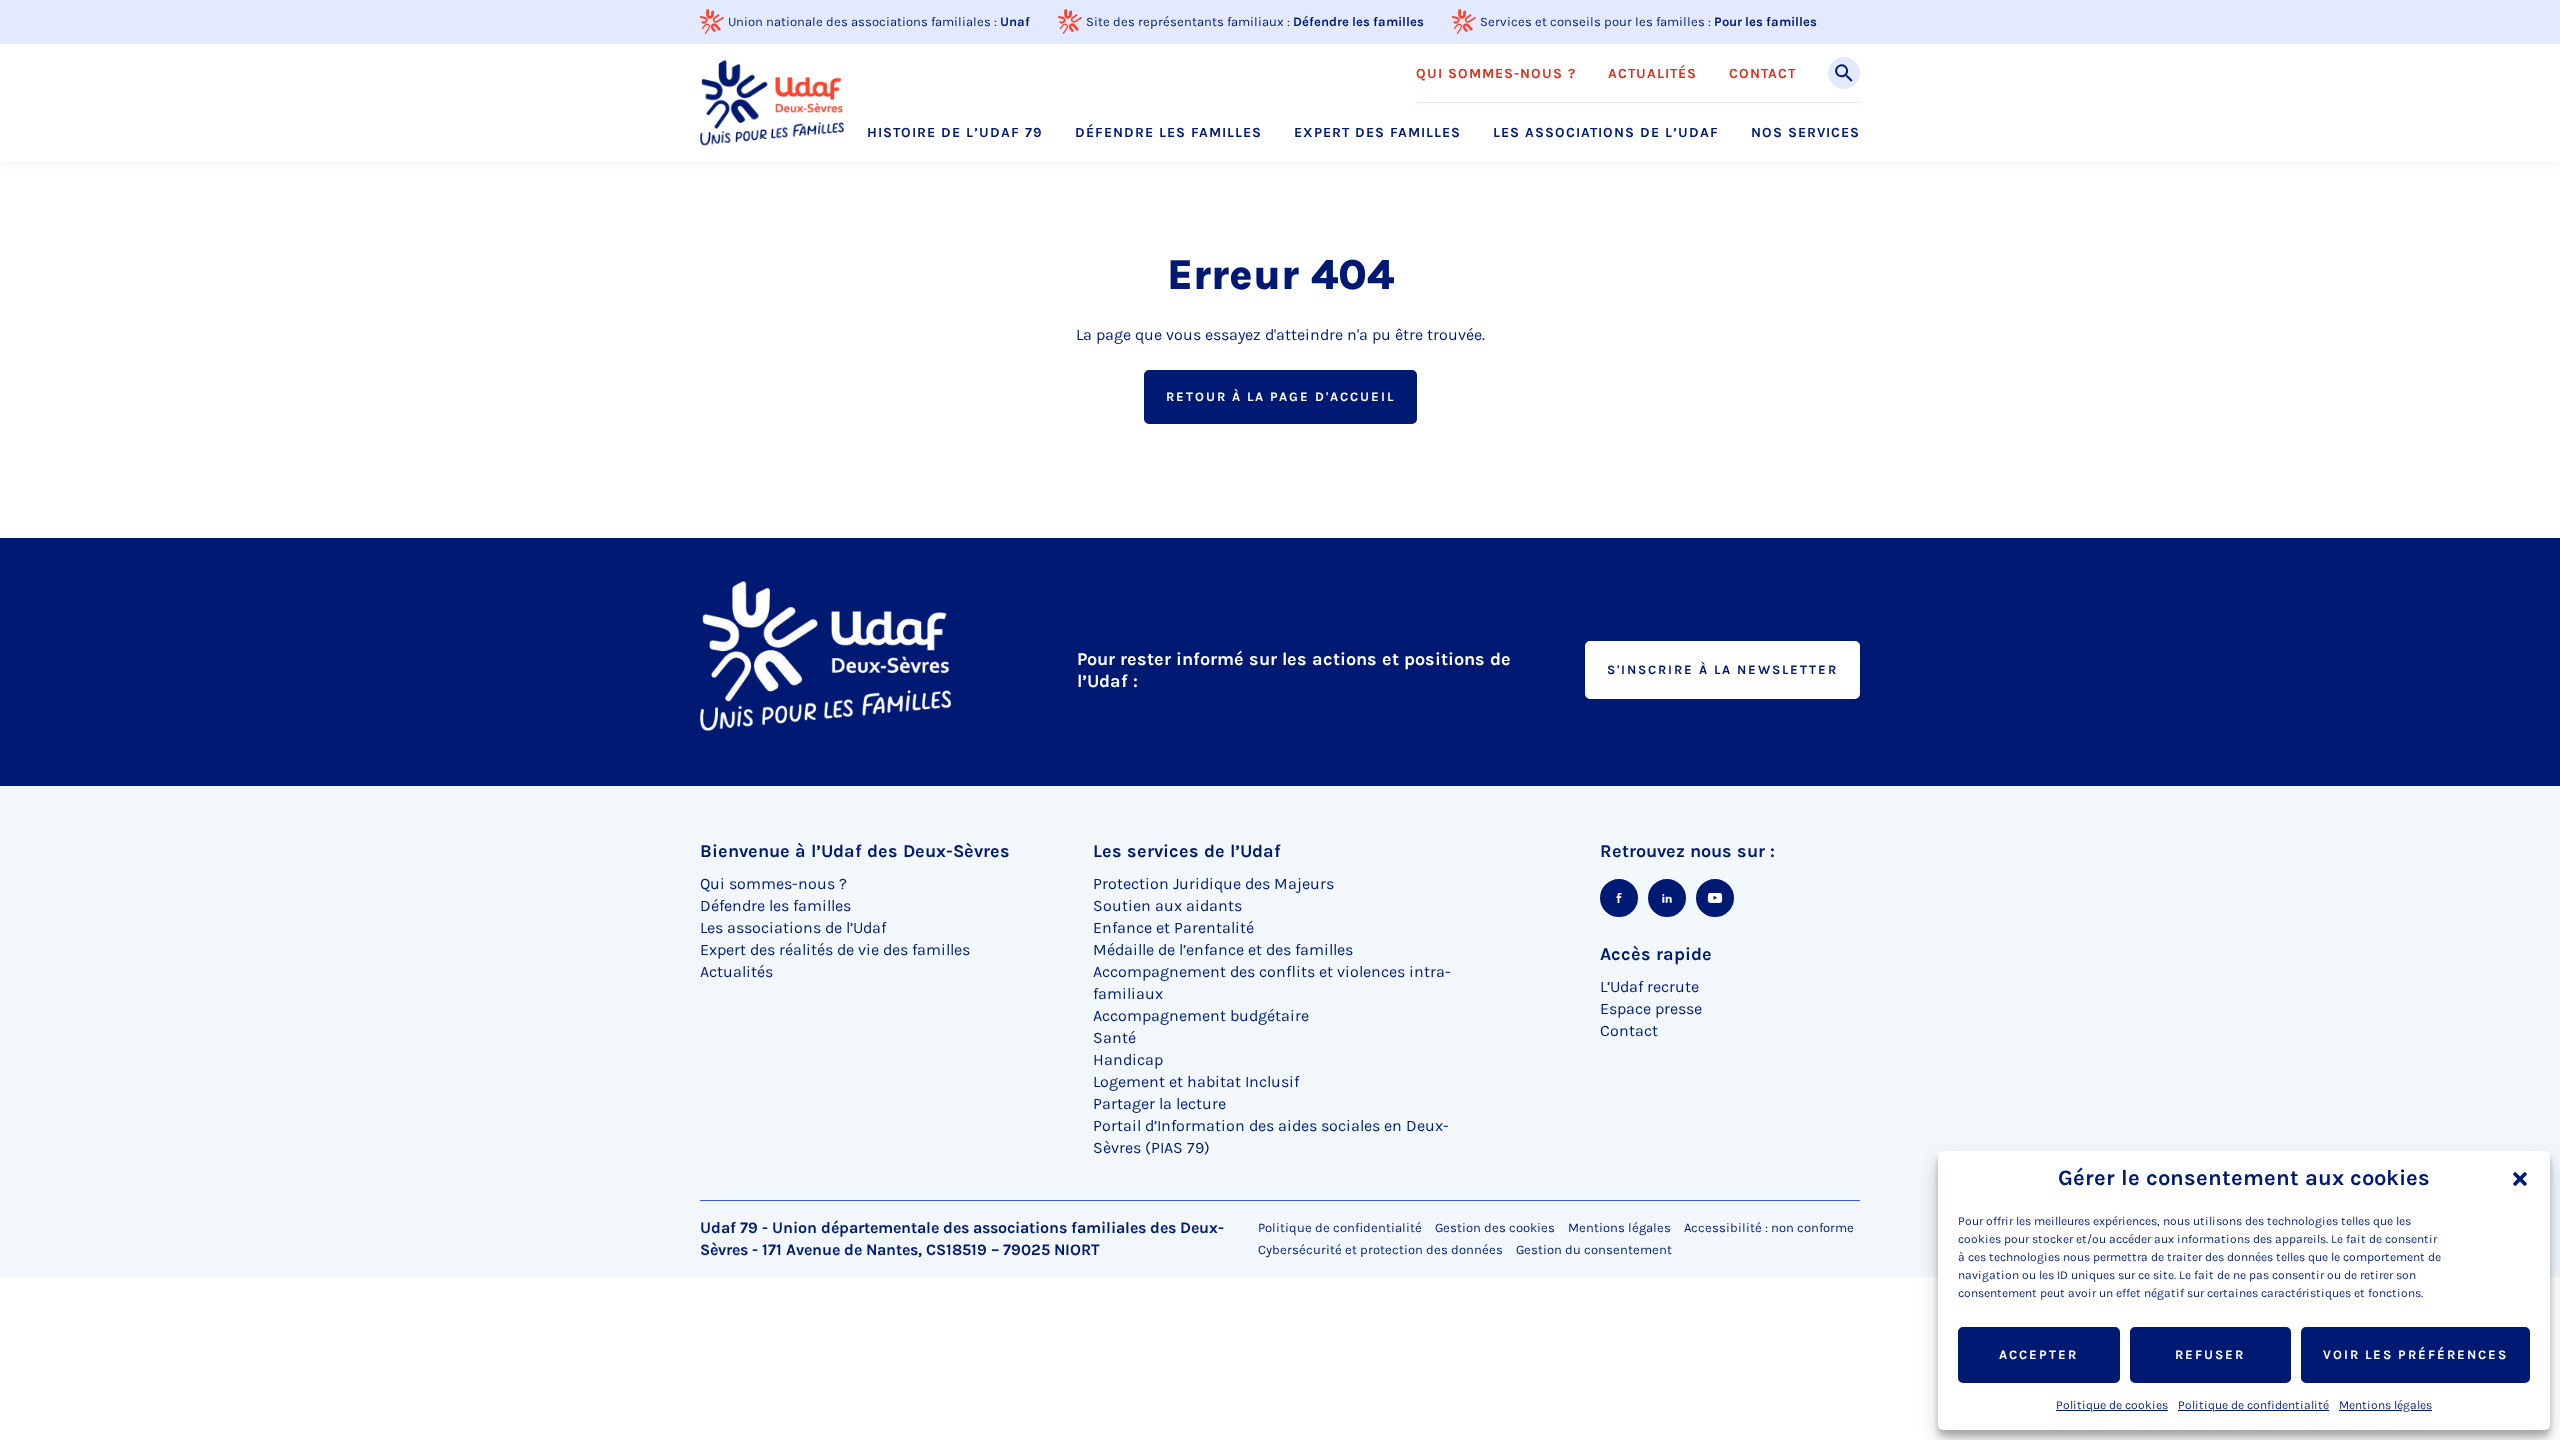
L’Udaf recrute (1649, 986)
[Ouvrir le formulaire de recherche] (1844, 73)
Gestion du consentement (1594, 1250)
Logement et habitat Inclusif (1196, 1081)
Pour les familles (1765, 21)
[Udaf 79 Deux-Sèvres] (772, 102)
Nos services (1805, 133)
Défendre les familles (1358, 21)
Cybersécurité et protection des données (1380, 1249)
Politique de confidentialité (2253, 1405)
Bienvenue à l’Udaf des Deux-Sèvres (855, 851)
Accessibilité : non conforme (1769, 1227)
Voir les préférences (2415, 1354)
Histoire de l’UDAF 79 (955, 133)
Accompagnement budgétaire (1201, 1015)
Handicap (1128, 1059)
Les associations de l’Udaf (1606, 133)
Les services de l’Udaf (1187, 851)
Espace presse (1651, 1008)
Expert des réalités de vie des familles (835, 949)
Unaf (1015, 21)
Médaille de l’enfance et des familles (1223, 949)
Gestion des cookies (1495, 1227)
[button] (2520, 1179)
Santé (1114, 1037)
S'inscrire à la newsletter (1722, 669)
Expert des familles (1377, 133)
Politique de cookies (2112, 1405)
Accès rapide (1656, 954)
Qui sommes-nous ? (1496, 74)
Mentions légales (2385, 1405)
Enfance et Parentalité (1173, 927)
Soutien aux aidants (1167, 905)
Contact (1762, 74)
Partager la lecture (1159, 1103)
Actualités (1652, 74)
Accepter (2038, 1354)
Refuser (2210, 1354)
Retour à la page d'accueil (1280, 396)
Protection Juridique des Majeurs (1213, 883)
